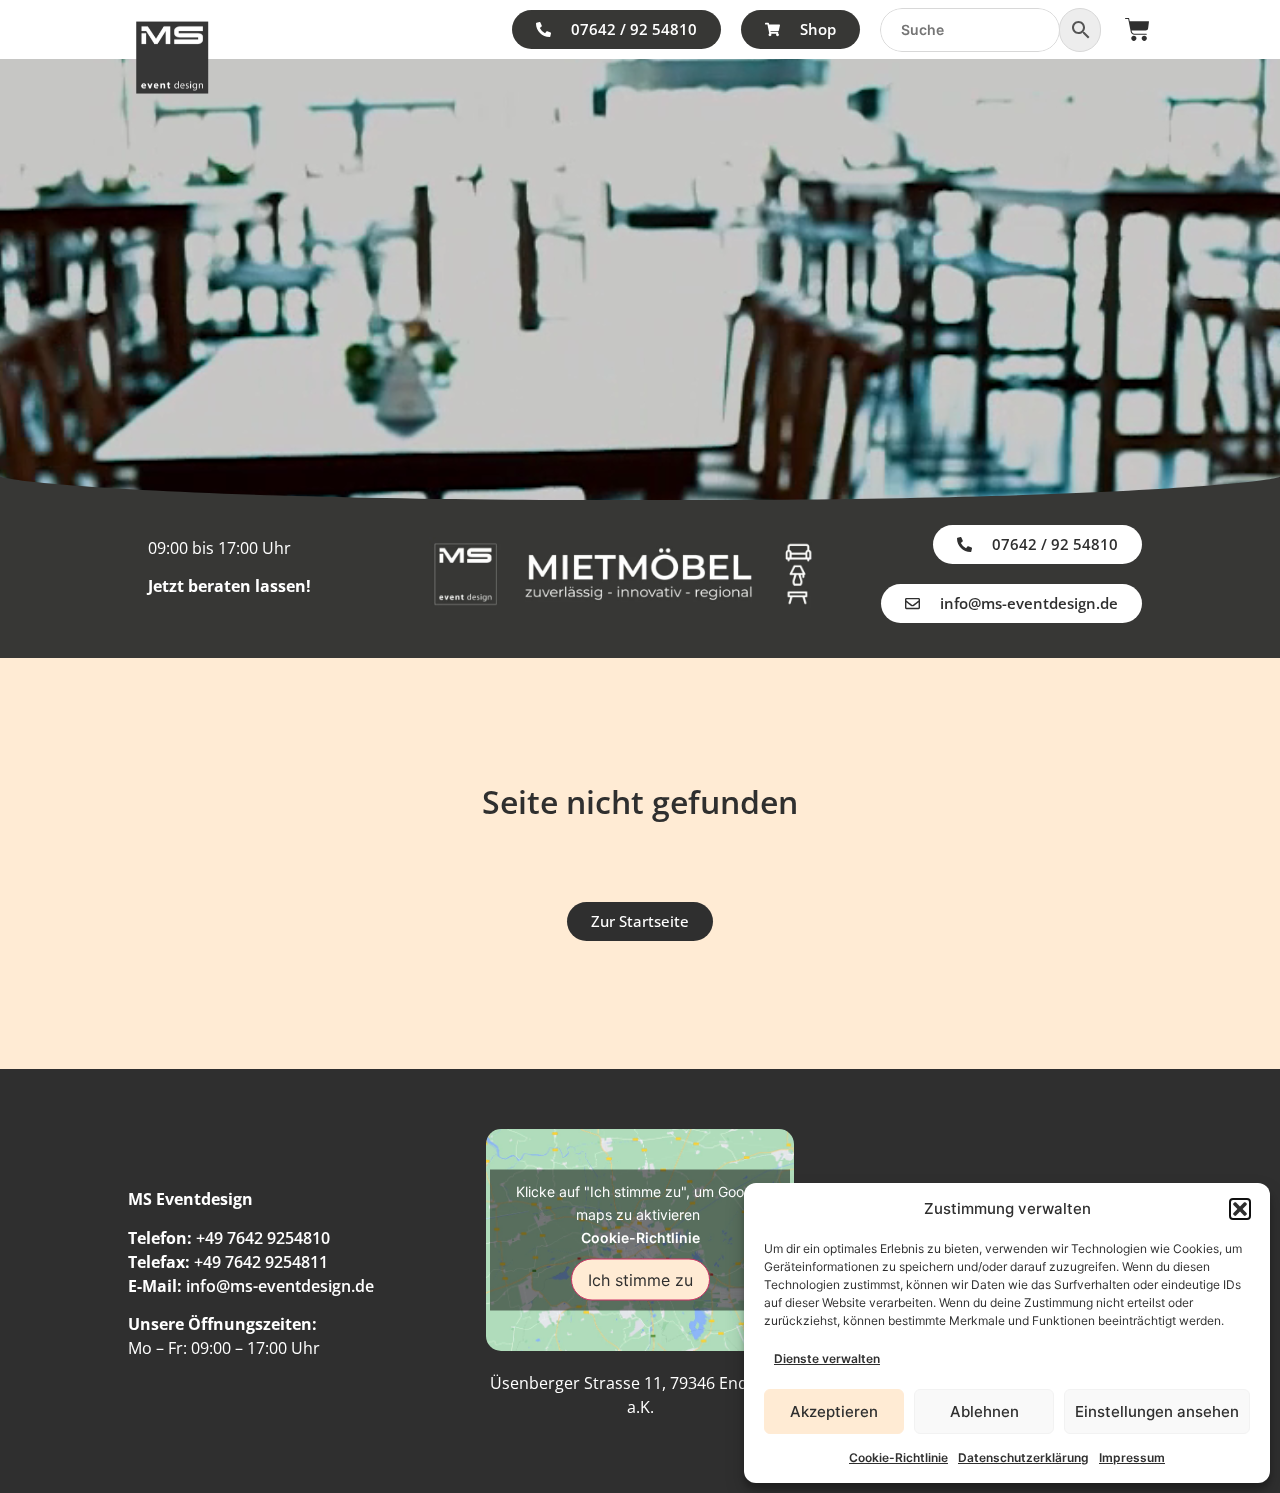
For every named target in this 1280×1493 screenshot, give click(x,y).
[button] (1240, 1209)
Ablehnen (984, 1411)
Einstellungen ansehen (1157, 1411)
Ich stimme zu (640, 1279)
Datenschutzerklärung (1023, 1457)
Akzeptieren (834, 1411)
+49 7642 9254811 (261, 1262)
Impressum (1132, 1457)
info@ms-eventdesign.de (280, 1286)
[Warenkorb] (1137, 29)
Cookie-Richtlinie (898, 1457)
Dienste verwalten (827, 1358)
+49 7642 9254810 (263, 1238)
